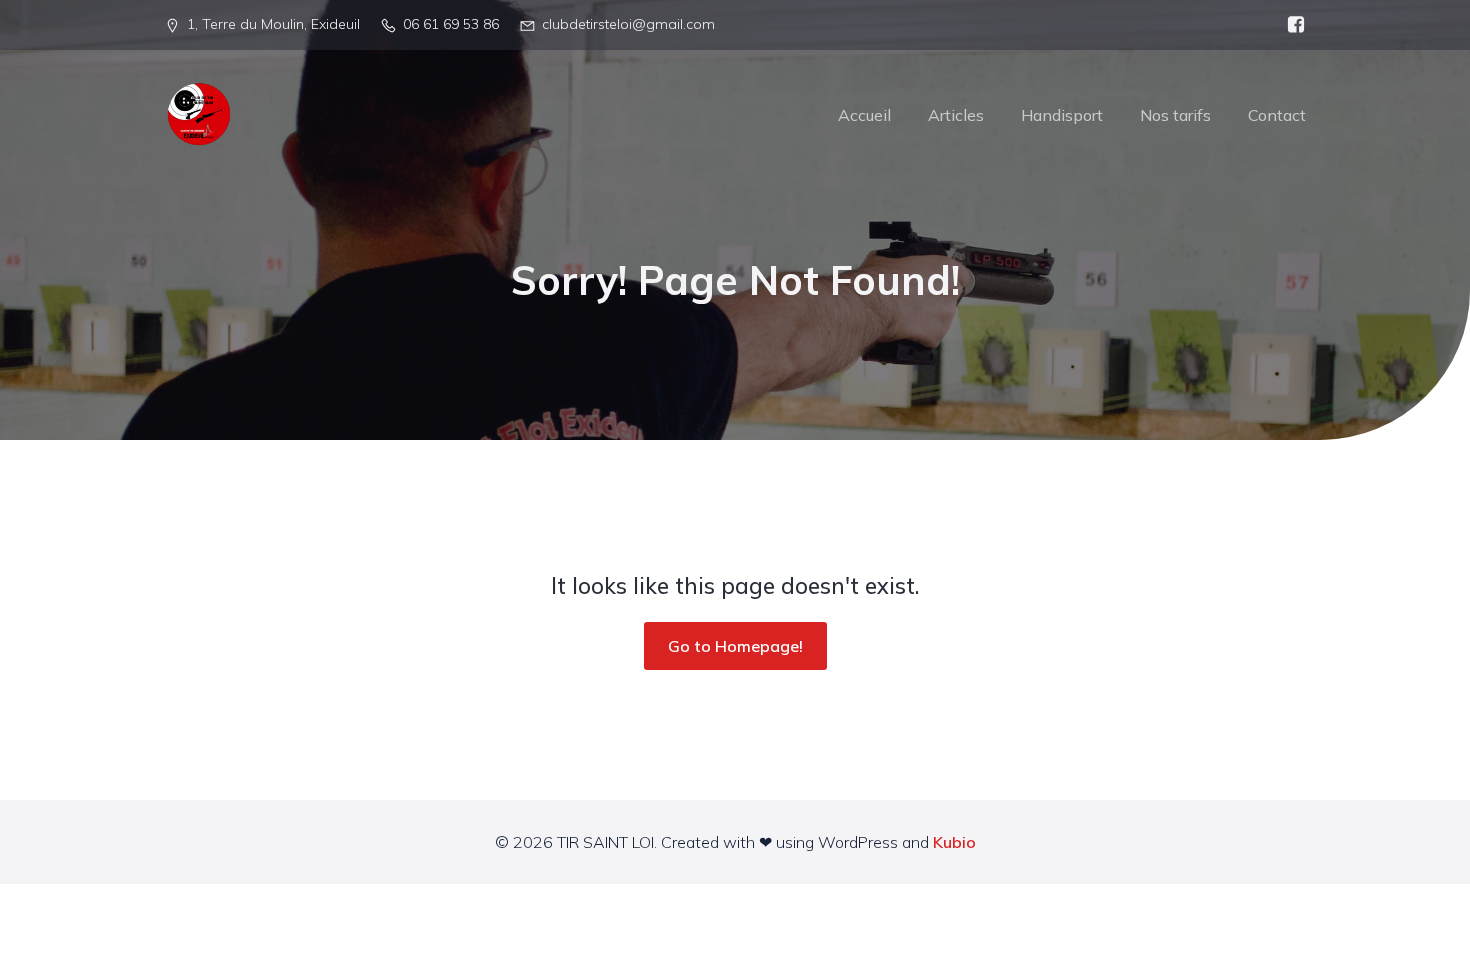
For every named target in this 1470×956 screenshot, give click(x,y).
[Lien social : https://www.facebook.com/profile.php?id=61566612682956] (1291, 25)
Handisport (1062, 115)
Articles (956, 115)
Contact (1277, 115)
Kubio (954, 842)
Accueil (864, 115)
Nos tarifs (1175, 115)
